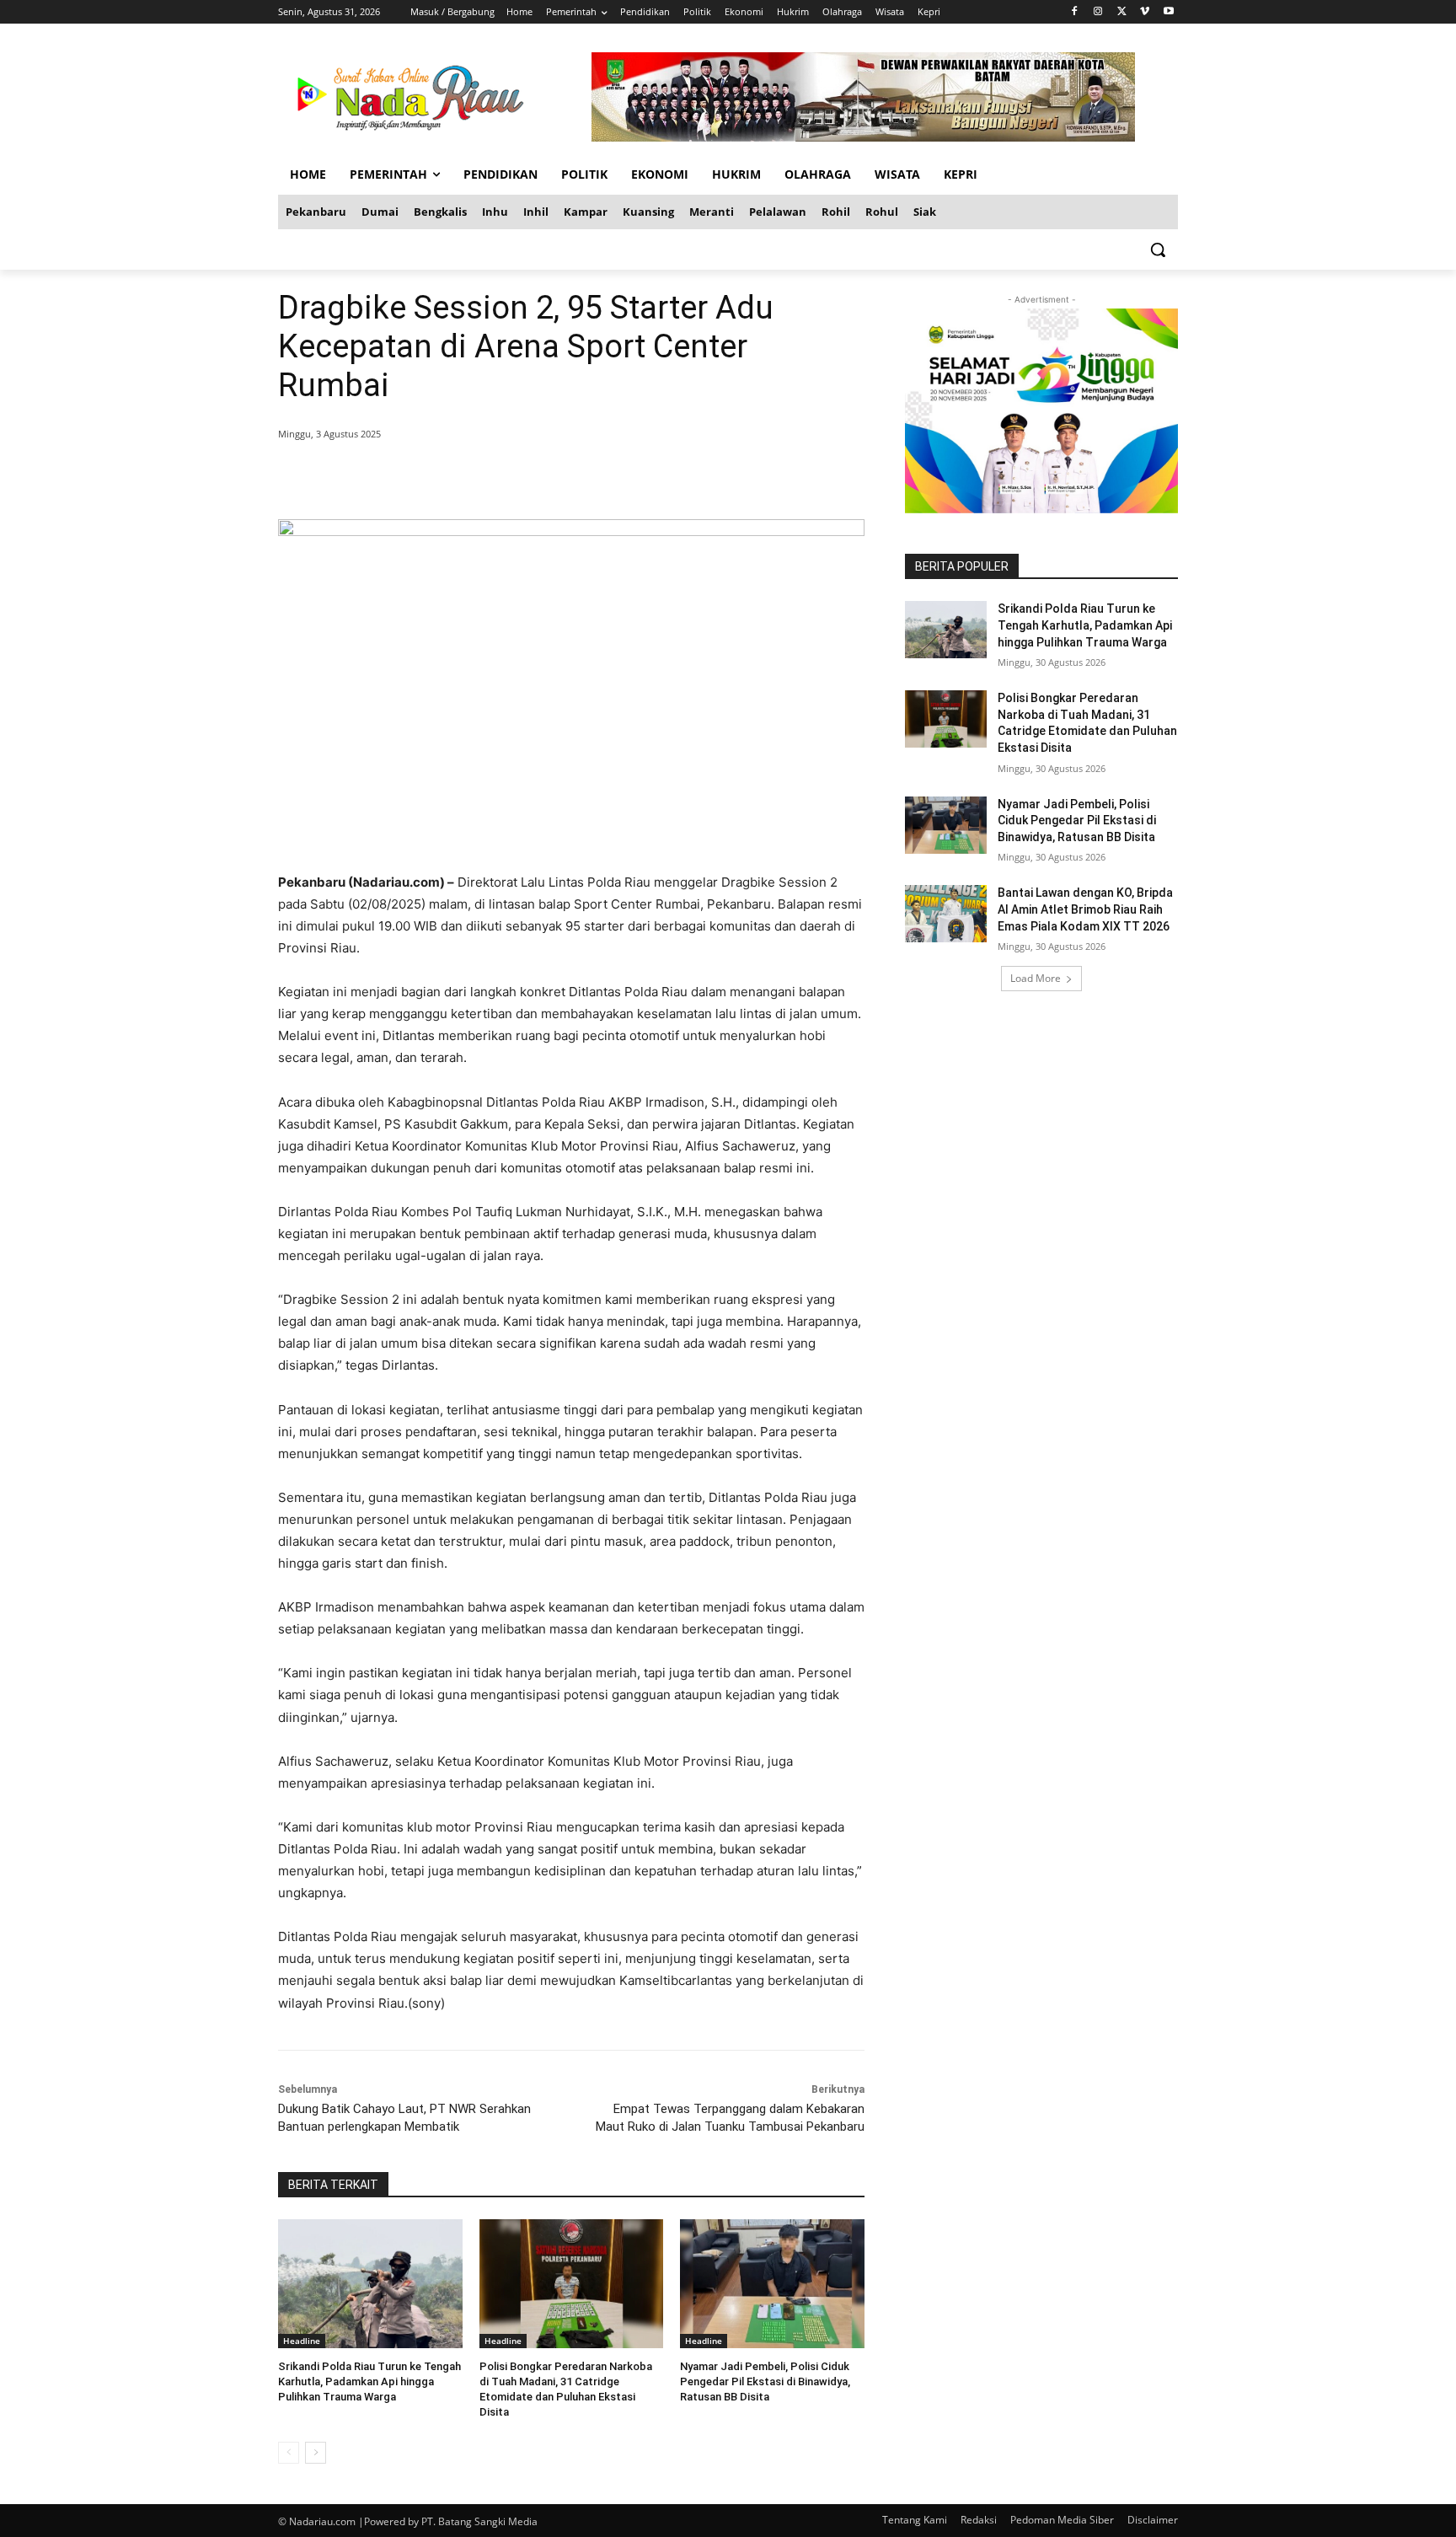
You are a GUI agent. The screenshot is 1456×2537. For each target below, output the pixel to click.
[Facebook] (1075, 12)
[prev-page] (289, 2453)
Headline (302, 2341)
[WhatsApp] (521, 477)
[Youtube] (1168, 12)
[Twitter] (1122, 12)
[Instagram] (1098, 12)
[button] (1158, 249)
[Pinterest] (482, 477)
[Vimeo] (1145, 12)
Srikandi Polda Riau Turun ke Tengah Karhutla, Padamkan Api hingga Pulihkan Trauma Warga (369, 2381)
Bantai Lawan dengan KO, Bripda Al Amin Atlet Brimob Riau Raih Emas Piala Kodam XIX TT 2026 (1085, 909)
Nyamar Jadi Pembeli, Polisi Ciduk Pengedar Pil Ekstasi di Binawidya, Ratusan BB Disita (765, 2381)
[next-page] (316, 2453)
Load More (1036, 978)
